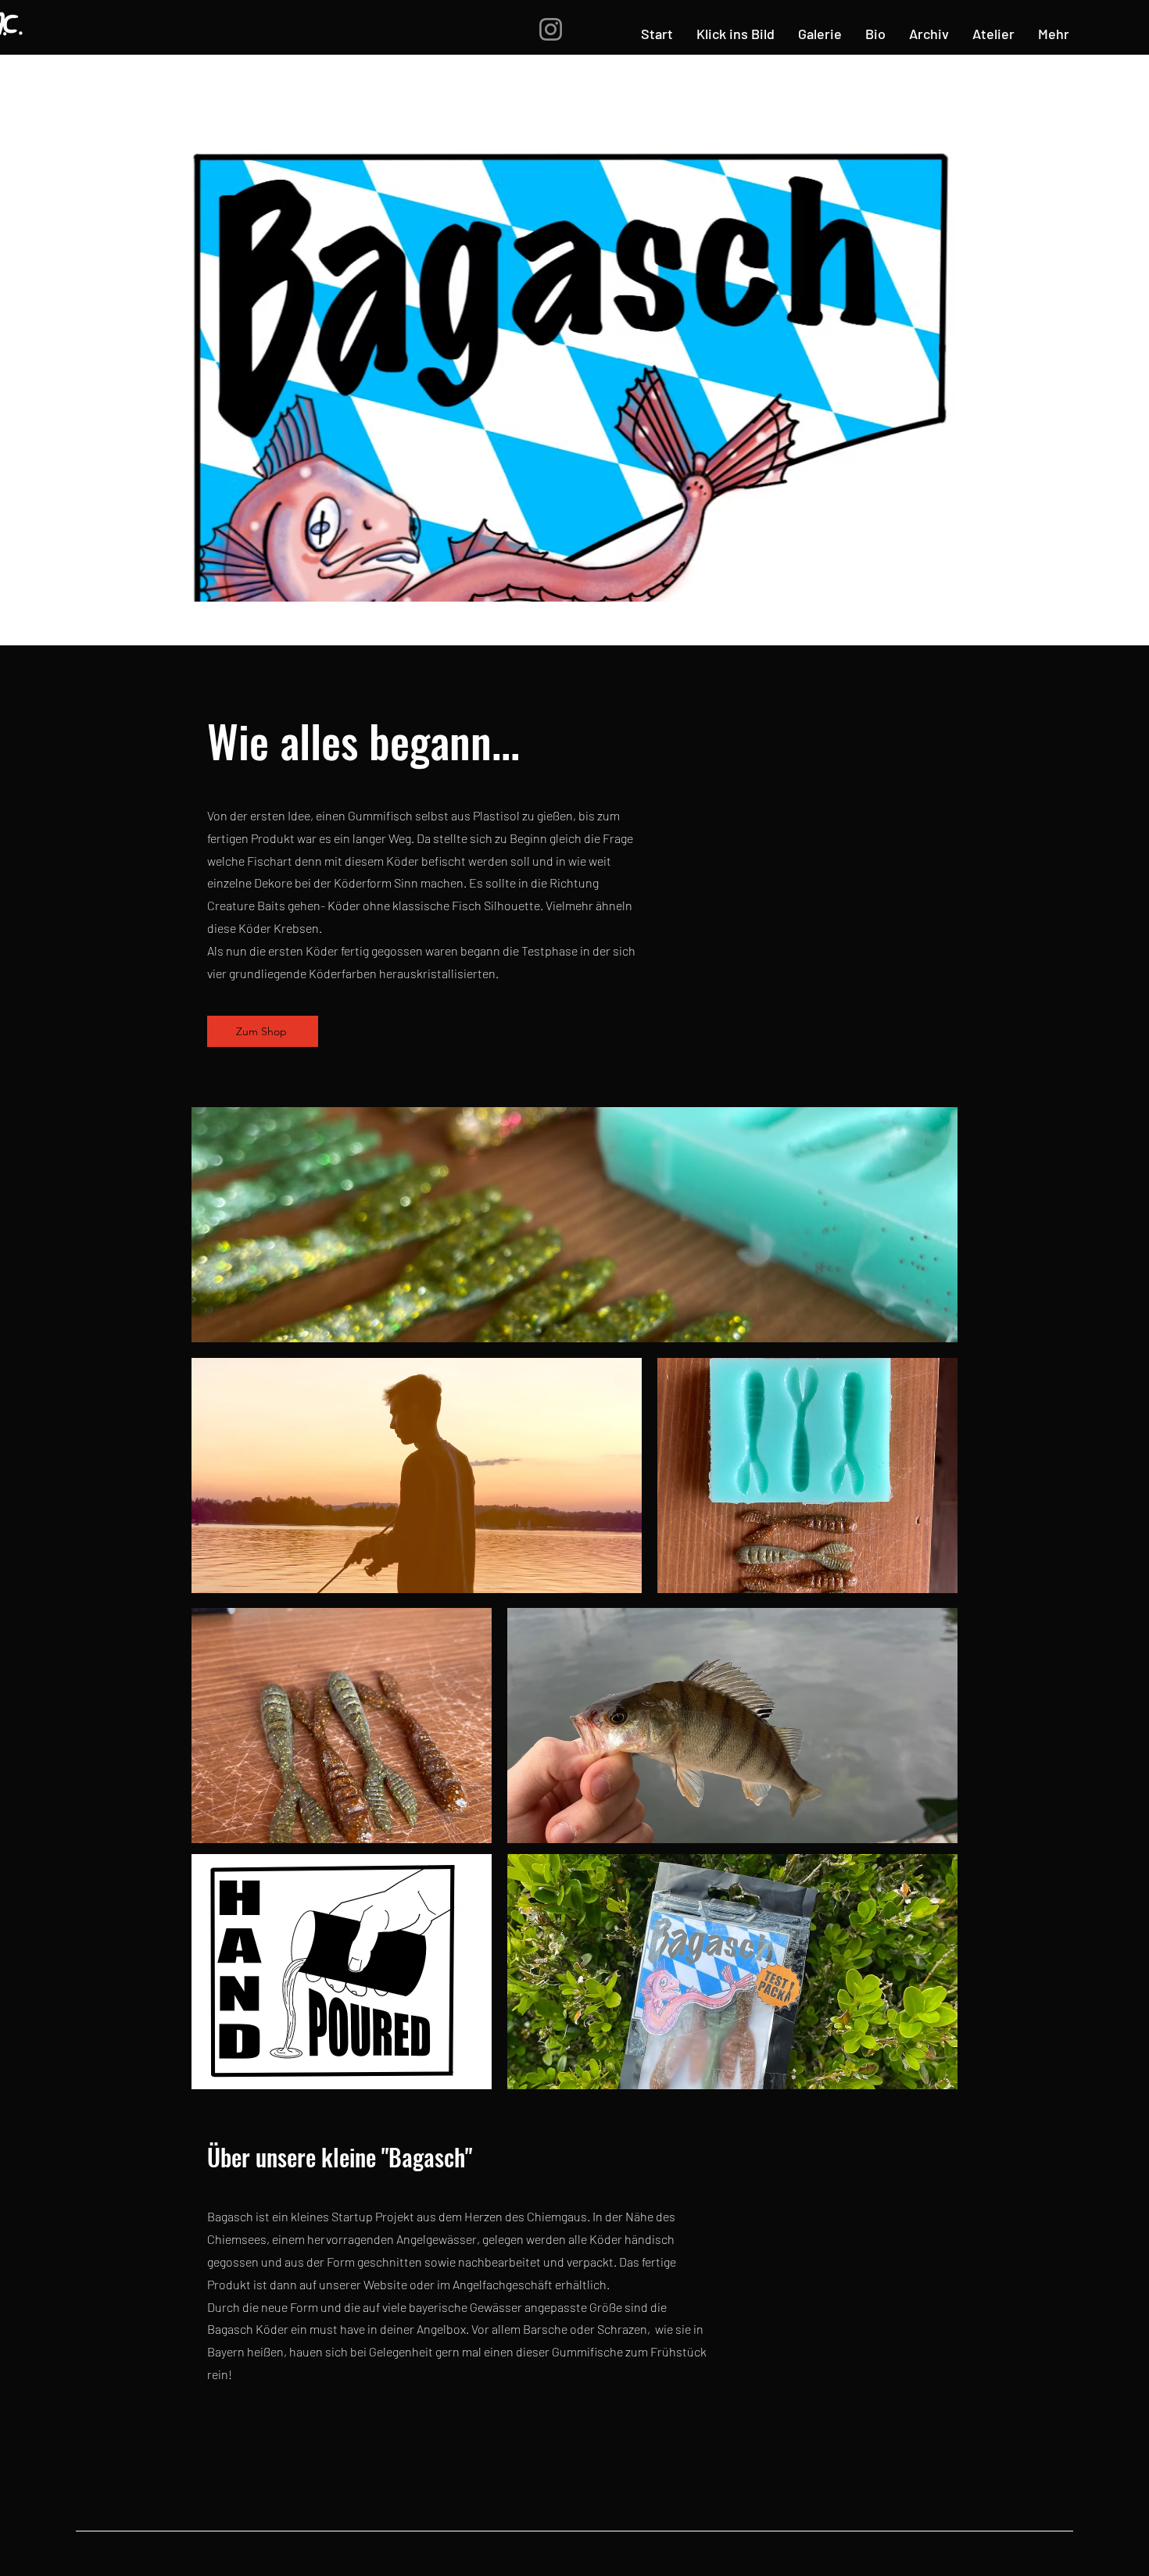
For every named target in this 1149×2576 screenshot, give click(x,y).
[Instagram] (551, 29)
